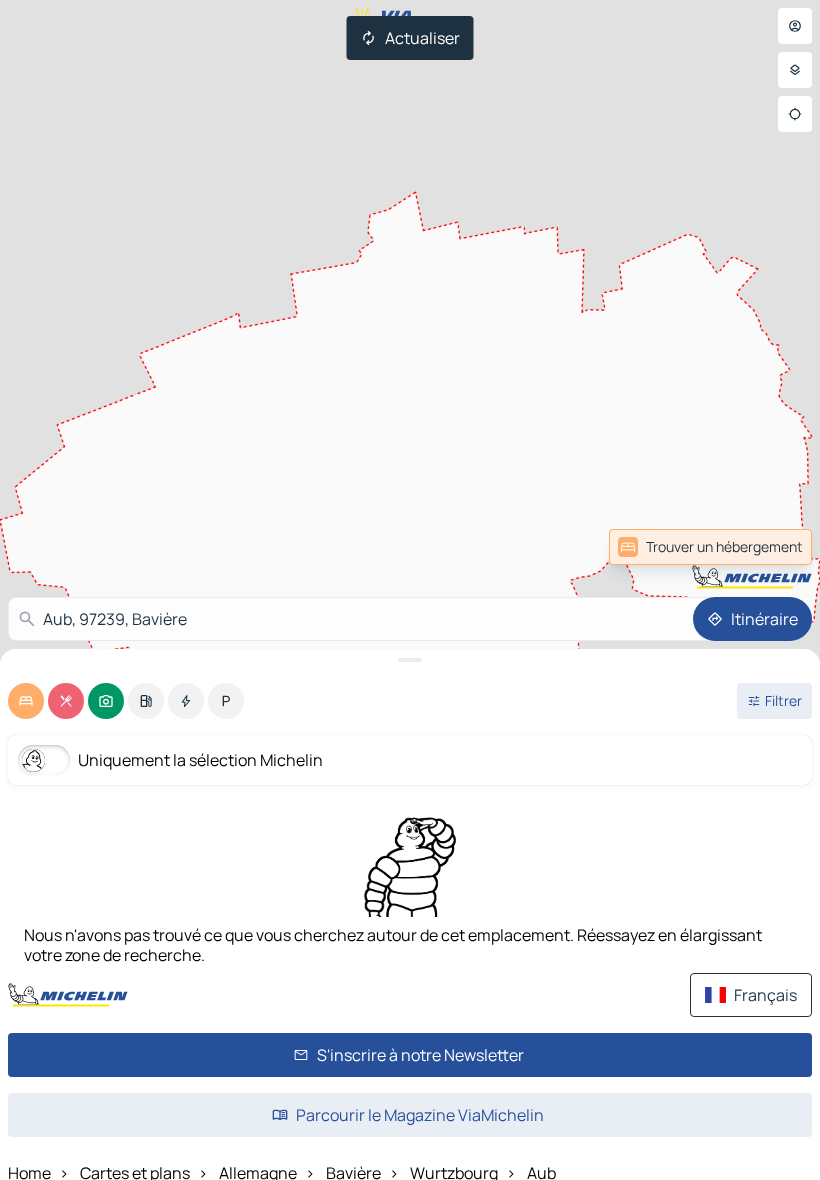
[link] (710, 547)
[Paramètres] (795, 70)
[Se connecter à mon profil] (795, 26)
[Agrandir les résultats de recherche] (410, 660)
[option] (26, 701)
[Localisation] (795, 114)
